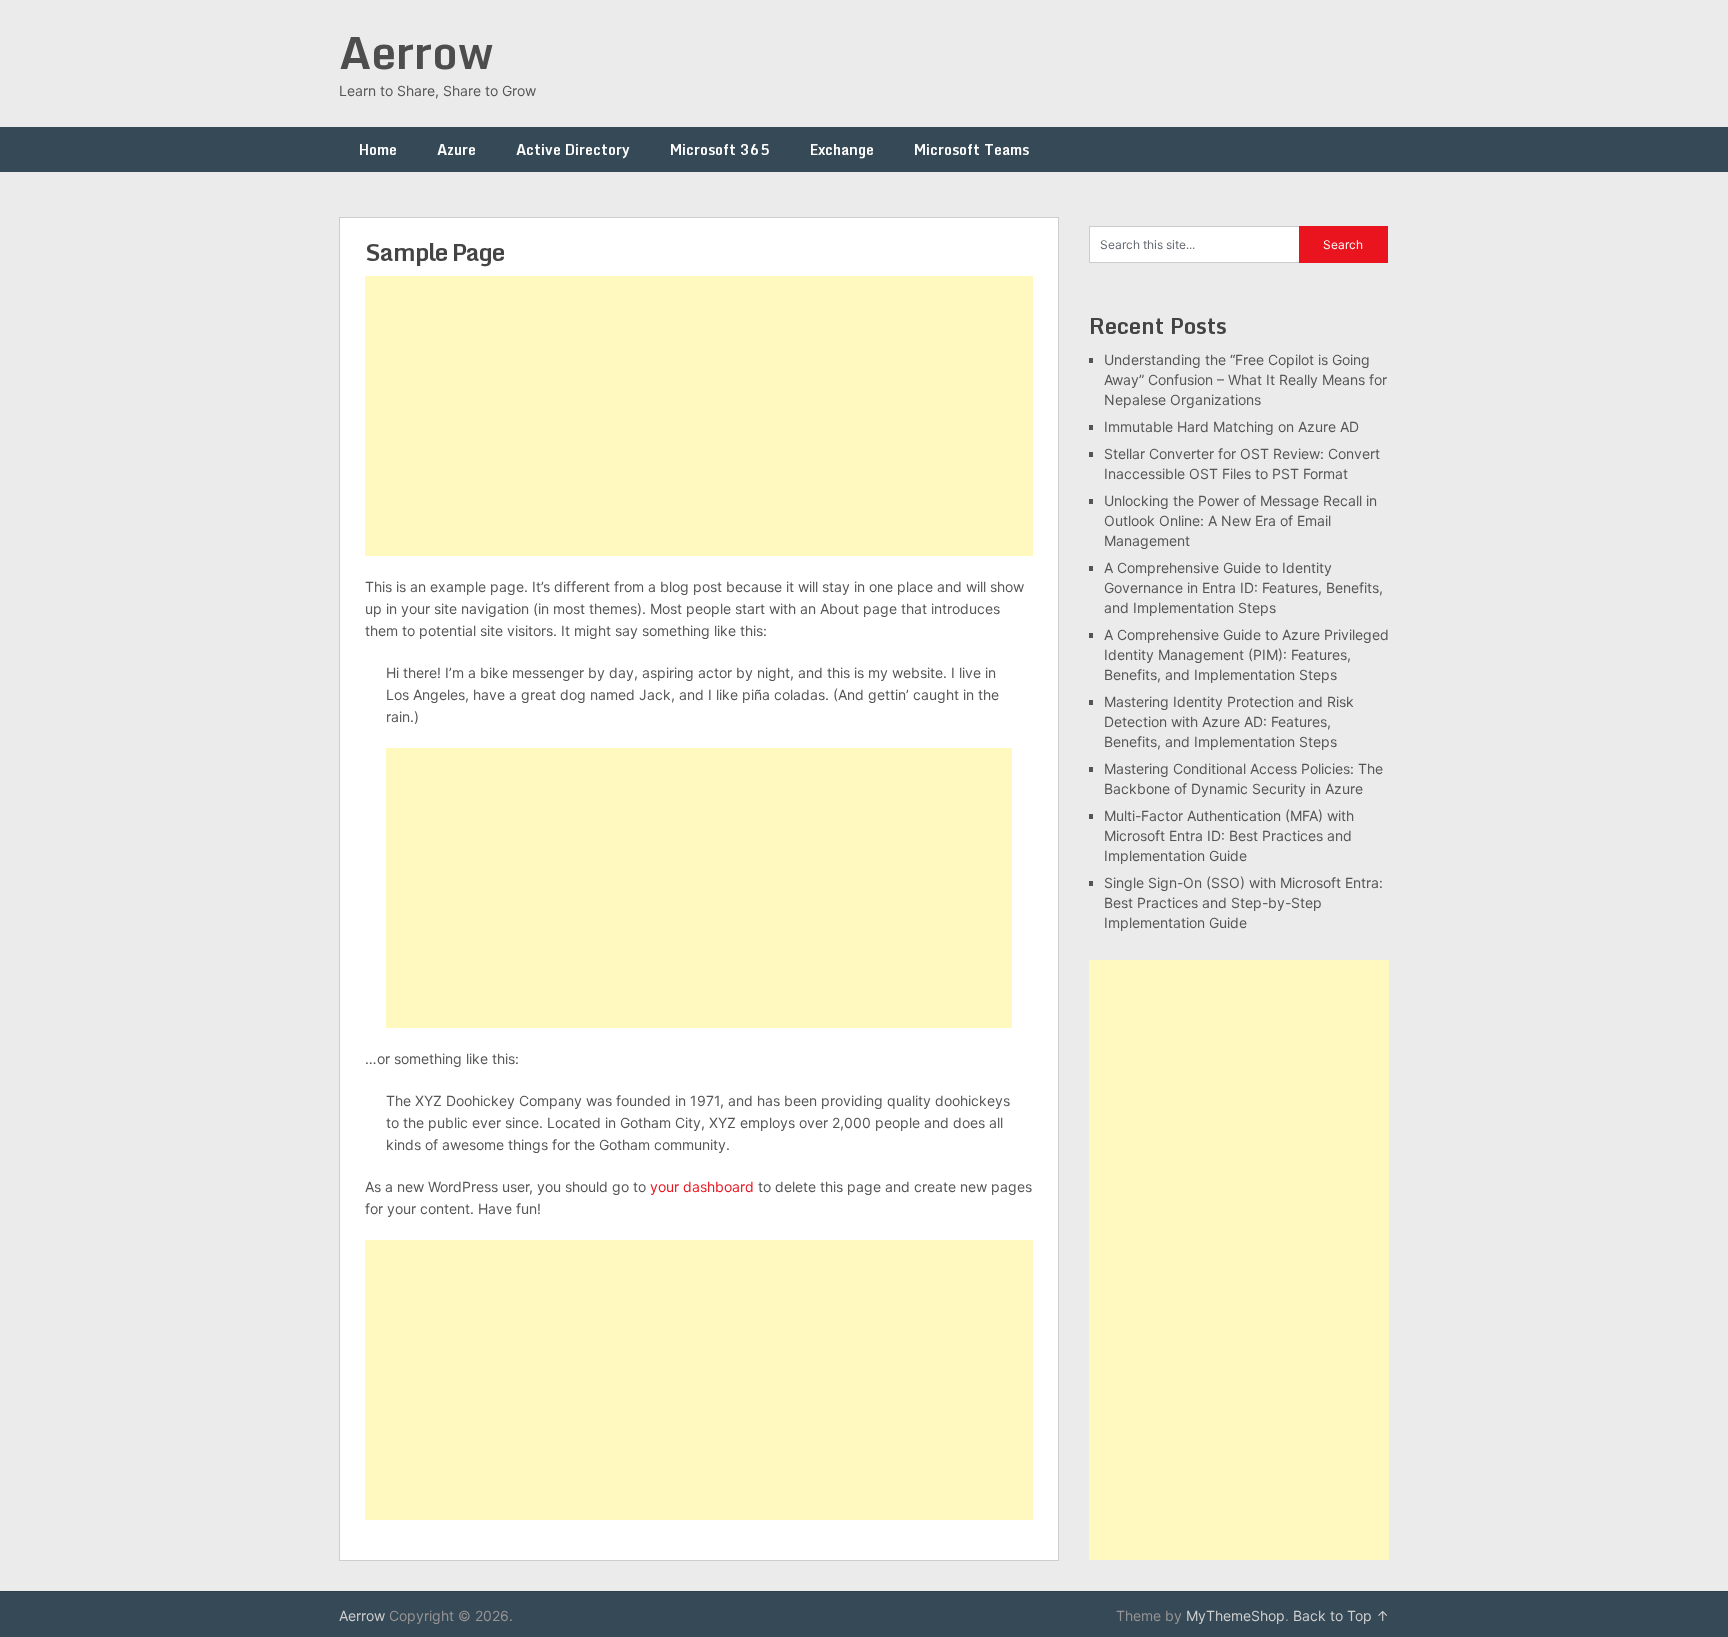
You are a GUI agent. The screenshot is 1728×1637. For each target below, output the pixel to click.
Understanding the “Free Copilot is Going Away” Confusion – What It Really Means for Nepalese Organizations (1245, 379)
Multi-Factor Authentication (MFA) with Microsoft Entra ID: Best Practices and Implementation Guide (1229, 835)
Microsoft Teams (971, 149)
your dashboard (702, 1186)
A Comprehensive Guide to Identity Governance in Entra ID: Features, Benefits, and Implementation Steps (1243, 587)
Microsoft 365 (720, 149)
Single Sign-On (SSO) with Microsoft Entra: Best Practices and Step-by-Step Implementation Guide (1243, 902)
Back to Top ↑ (1341, 1615)
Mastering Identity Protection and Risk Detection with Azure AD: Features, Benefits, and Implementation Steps (1229, 721)
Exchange (842, 149)
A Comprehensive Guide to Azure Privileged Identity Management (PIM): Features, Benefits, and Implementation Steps (1246, 654)
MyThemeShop (1235, 1615)
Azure (456, 149)
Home (378, 149)
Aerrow (416, 52)
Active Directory (573, 149)
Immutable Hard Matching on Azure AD (1231, 426)
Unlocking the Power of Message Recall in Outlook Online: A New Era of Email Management (1240, 520)
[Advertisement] (699, 416)
